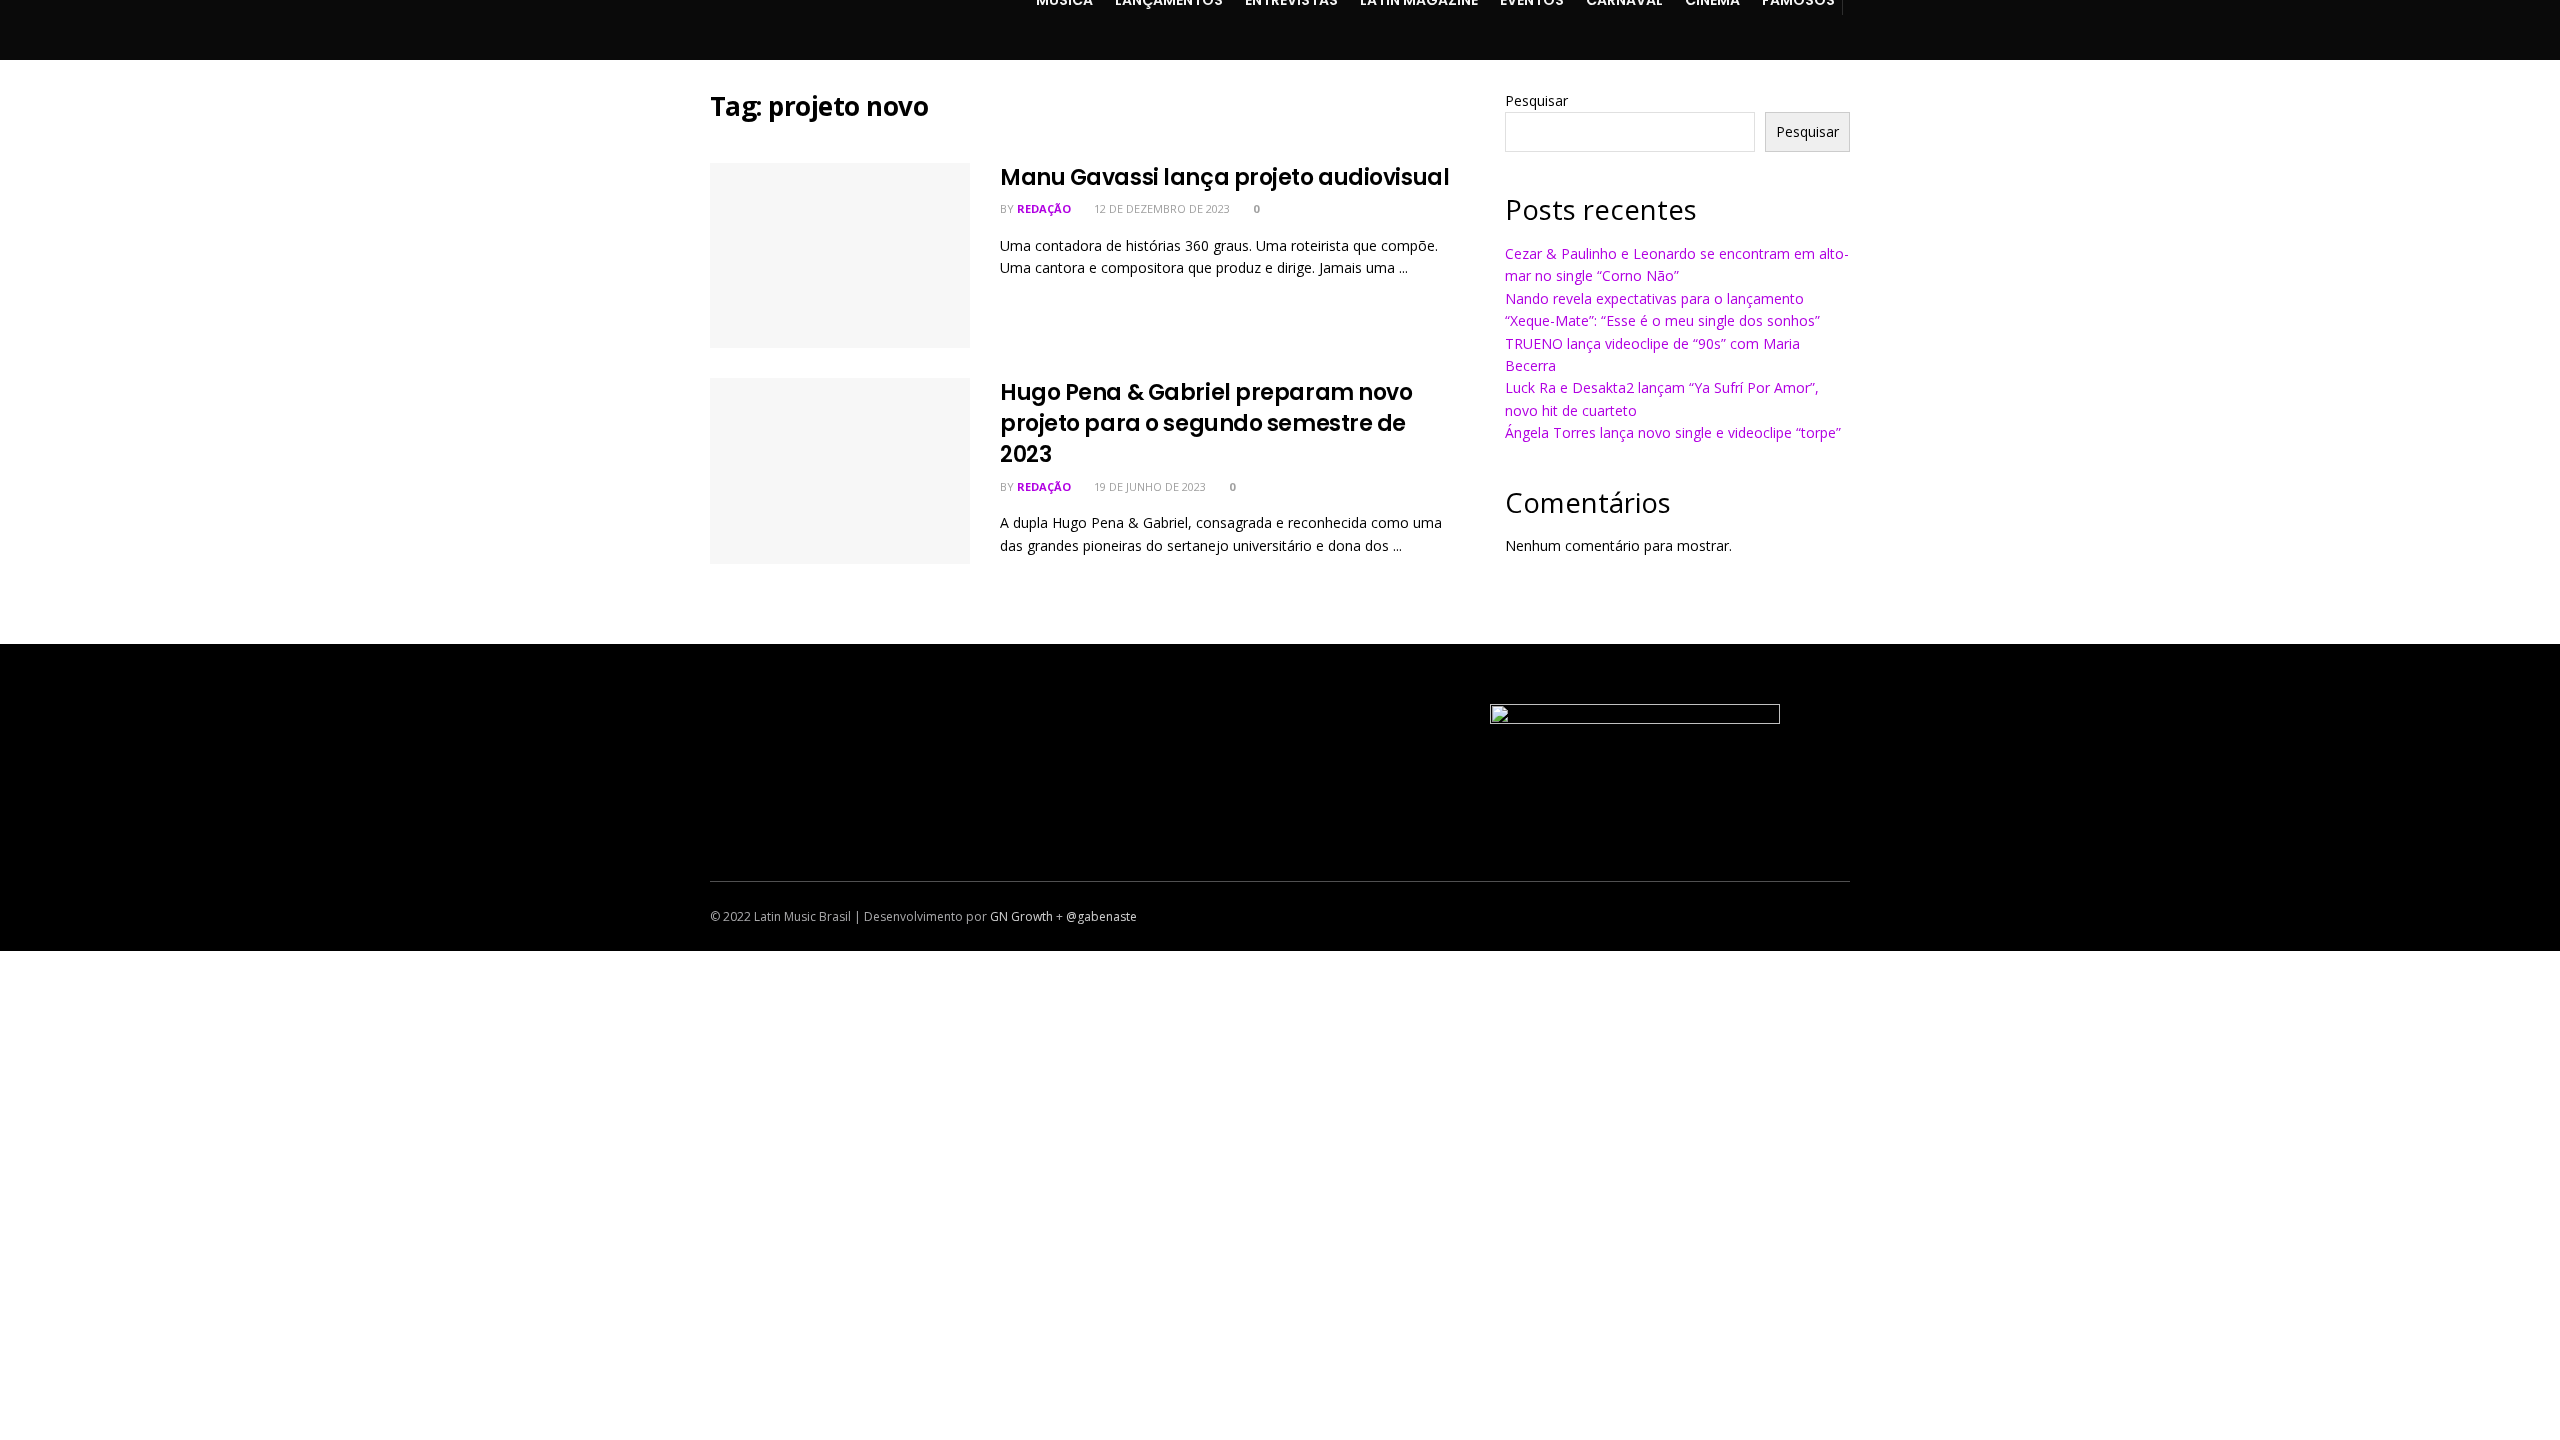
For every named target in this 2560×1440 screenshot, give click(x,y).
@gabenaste (1101, 916)
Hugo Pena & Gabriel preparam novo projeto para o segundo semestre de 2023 (1206, 423)
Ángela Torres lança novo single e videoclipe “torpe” (1673, 432)
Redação (1044, 208)
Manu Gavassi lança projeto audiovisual (1224, 177)
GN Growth (1021, 916)
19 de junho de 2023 (1148, 486)
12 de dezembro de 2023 (1160, 208)
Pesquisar (1536, 100)
